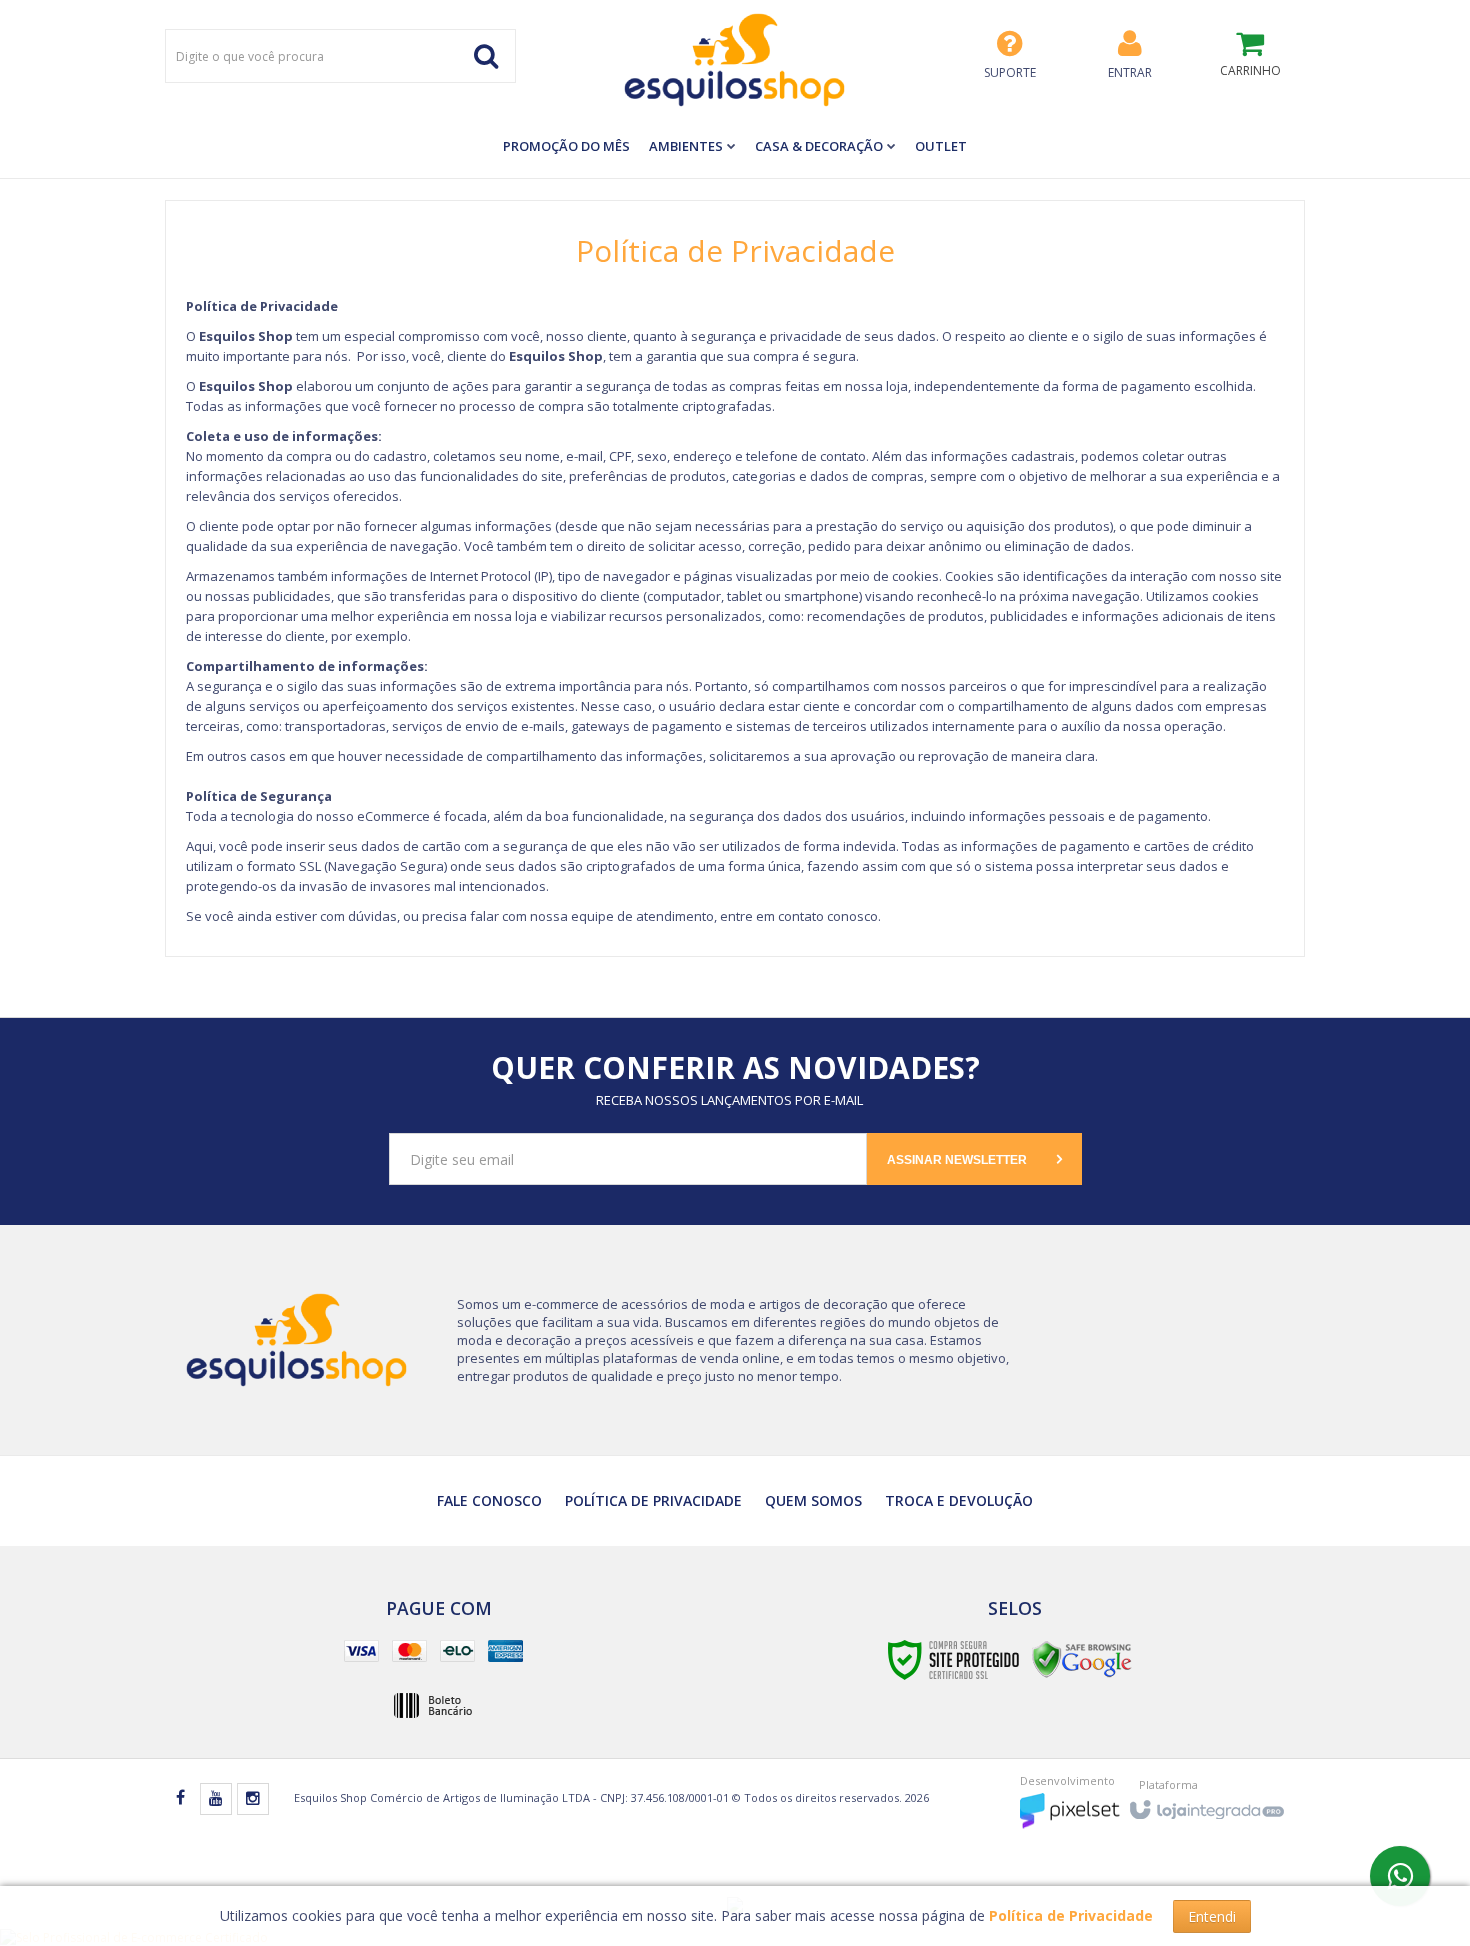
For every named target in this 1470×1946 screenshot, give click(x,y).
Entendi (1212, 1916)
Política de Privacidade (653, 1500)
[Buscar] (486, 56)
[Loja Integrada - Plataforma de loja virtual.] (1205, 1803)
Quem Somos (813, 1500)
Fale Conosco (489, 1500)
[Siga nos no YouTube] (216, 1799)
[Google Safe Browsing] (1082, 1658)
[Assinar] (974, 1159)
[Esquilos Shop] (735, 60)
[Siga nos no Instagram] (253, 1799)
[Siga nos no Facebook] (180, 1798)
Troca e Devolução (959, 1500)
